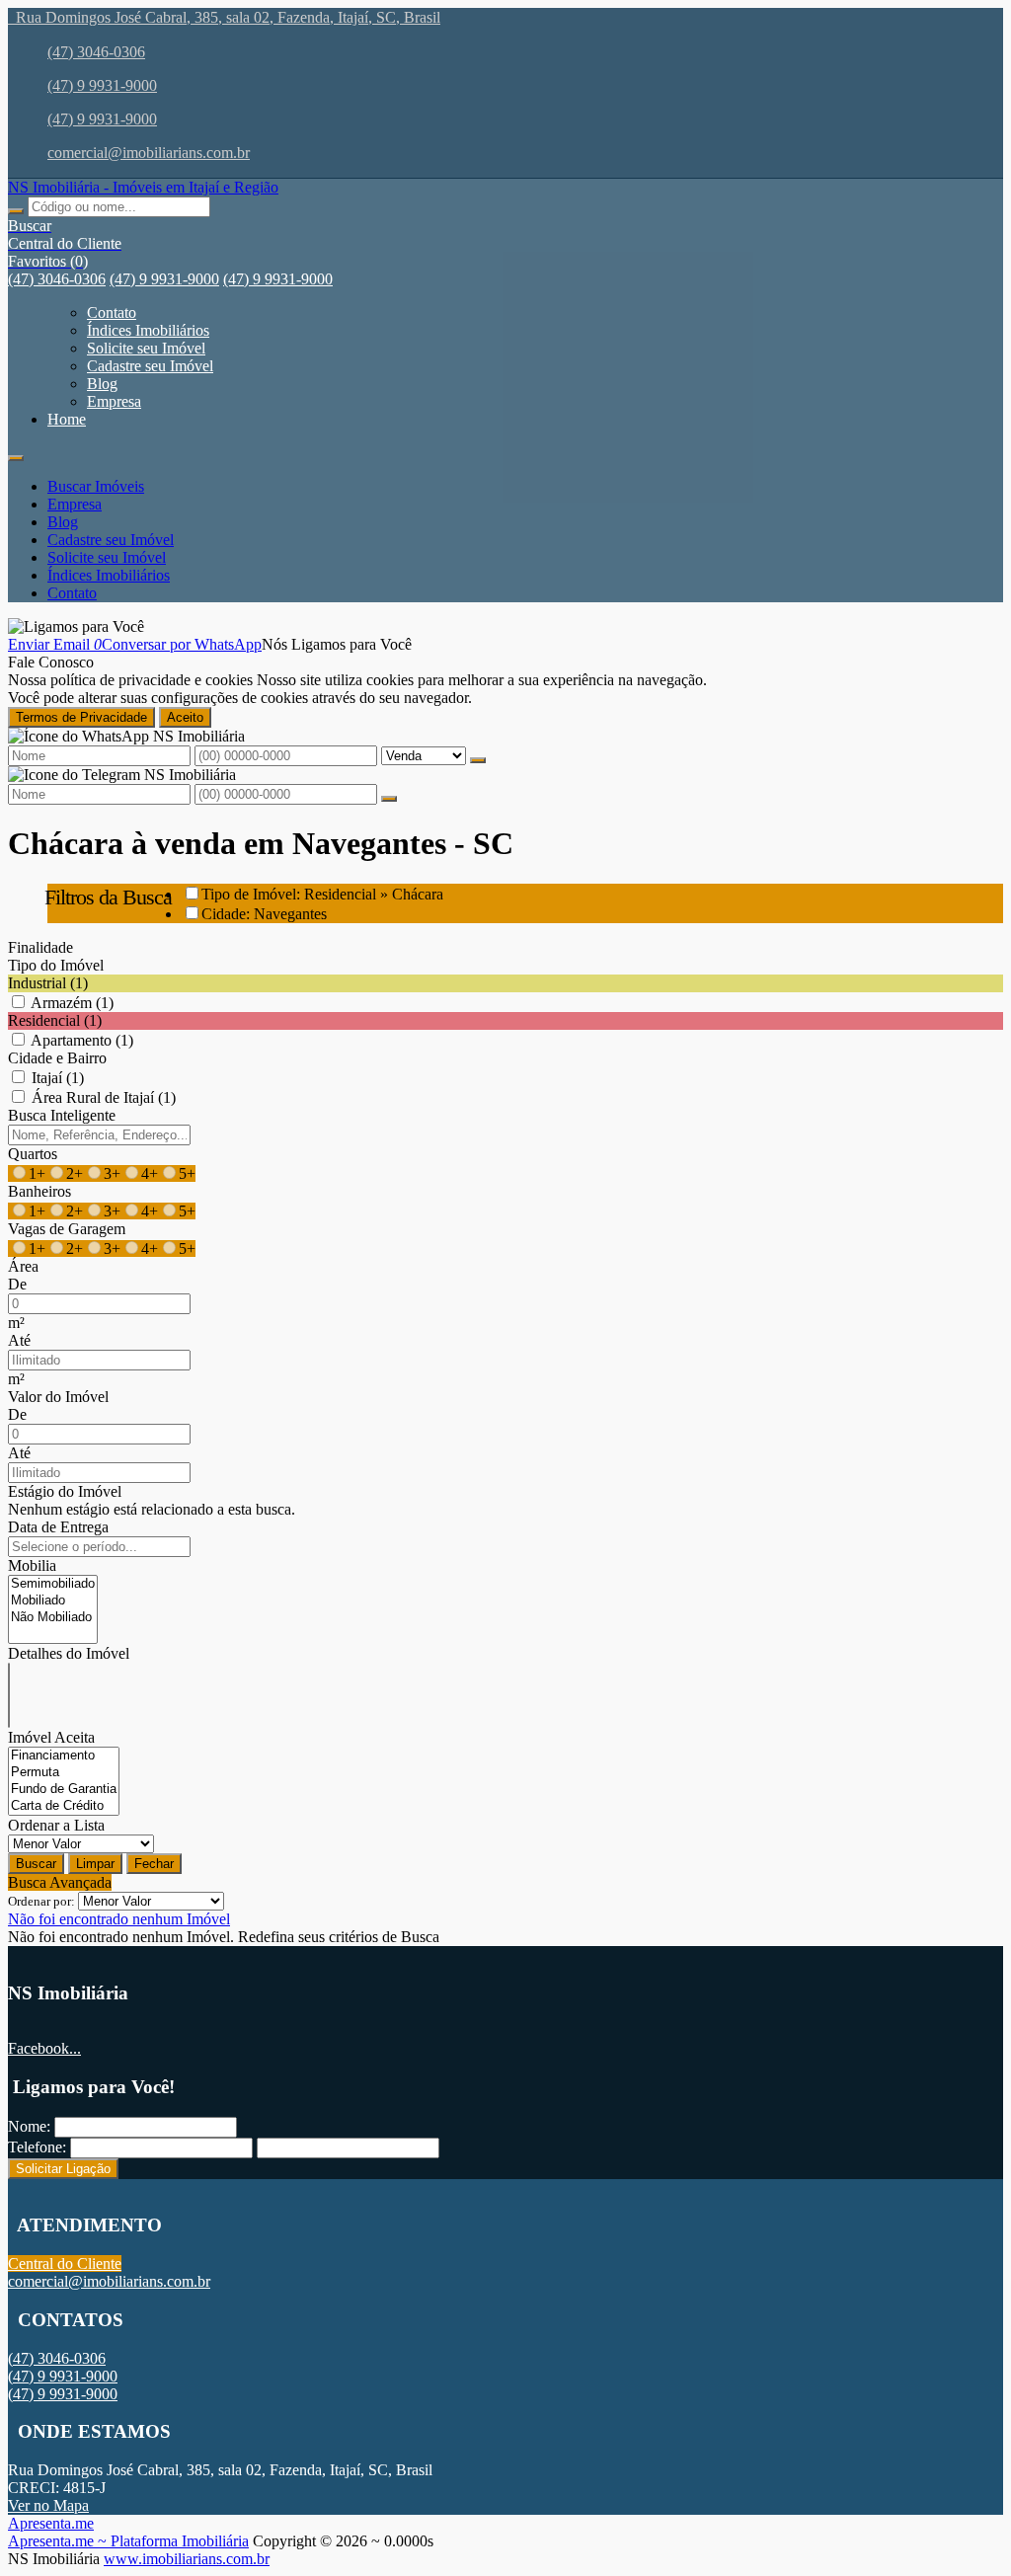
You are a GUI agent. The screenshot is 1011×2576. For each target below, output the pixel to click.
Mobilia (32, 1565)
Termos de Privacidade (81, 717)
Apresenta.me (51, 2523)
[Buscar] (16, 211)
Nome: (29, 2126)
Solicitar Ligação (63, 2169)
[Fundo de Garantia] (64, 1790)
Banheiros (39, 1191)
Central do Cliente (65, 2264)
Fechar (154, 1864)
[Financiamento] (64, 1756)
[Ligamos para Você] (76, 626)
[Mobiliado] (53, 1601)
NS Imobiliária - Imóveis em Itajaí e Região (143, 187)
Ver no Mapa (48, 2505)
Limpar (95, 1864)
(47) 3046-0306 (96, 52)
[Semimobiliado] (53, 1584)
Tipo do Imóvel (56, 965)
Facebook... (44, 2048)
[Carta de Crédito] (64, 1806)
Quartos (33, 1154)
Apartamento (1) (82, 1040)
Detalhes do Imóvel (69, 1653)
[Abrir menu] (16, 453)
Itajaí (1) (58, 1078)
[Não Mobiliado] (53, 1618)
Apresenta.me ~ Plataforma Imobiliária (128, 2541)
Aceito (185, 717)
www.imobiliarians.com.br (187, 2559)
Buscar (36, 1864)
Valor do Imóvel (58, 1397)
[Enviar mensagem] (478, 760)
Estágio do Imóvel (65, 1491)
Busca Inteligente (62, 1115)
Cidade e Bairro (57, 1058)
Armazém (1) (72, 1003)
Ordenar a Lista (56, 1825)
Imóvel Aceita (51, 1737)
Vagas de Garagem (67, 1229)
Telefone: (37, 2147)
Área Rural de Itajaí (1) (104, 1097)
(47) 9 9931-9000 (102, 85)
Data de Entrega (58, 1527)
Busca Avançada (60, 1882)
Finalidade (40, 947)
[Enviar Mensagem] (389, 799)
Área (23, 1266)
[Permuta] (64, 1773)
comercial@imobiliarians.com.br (149, 153)
